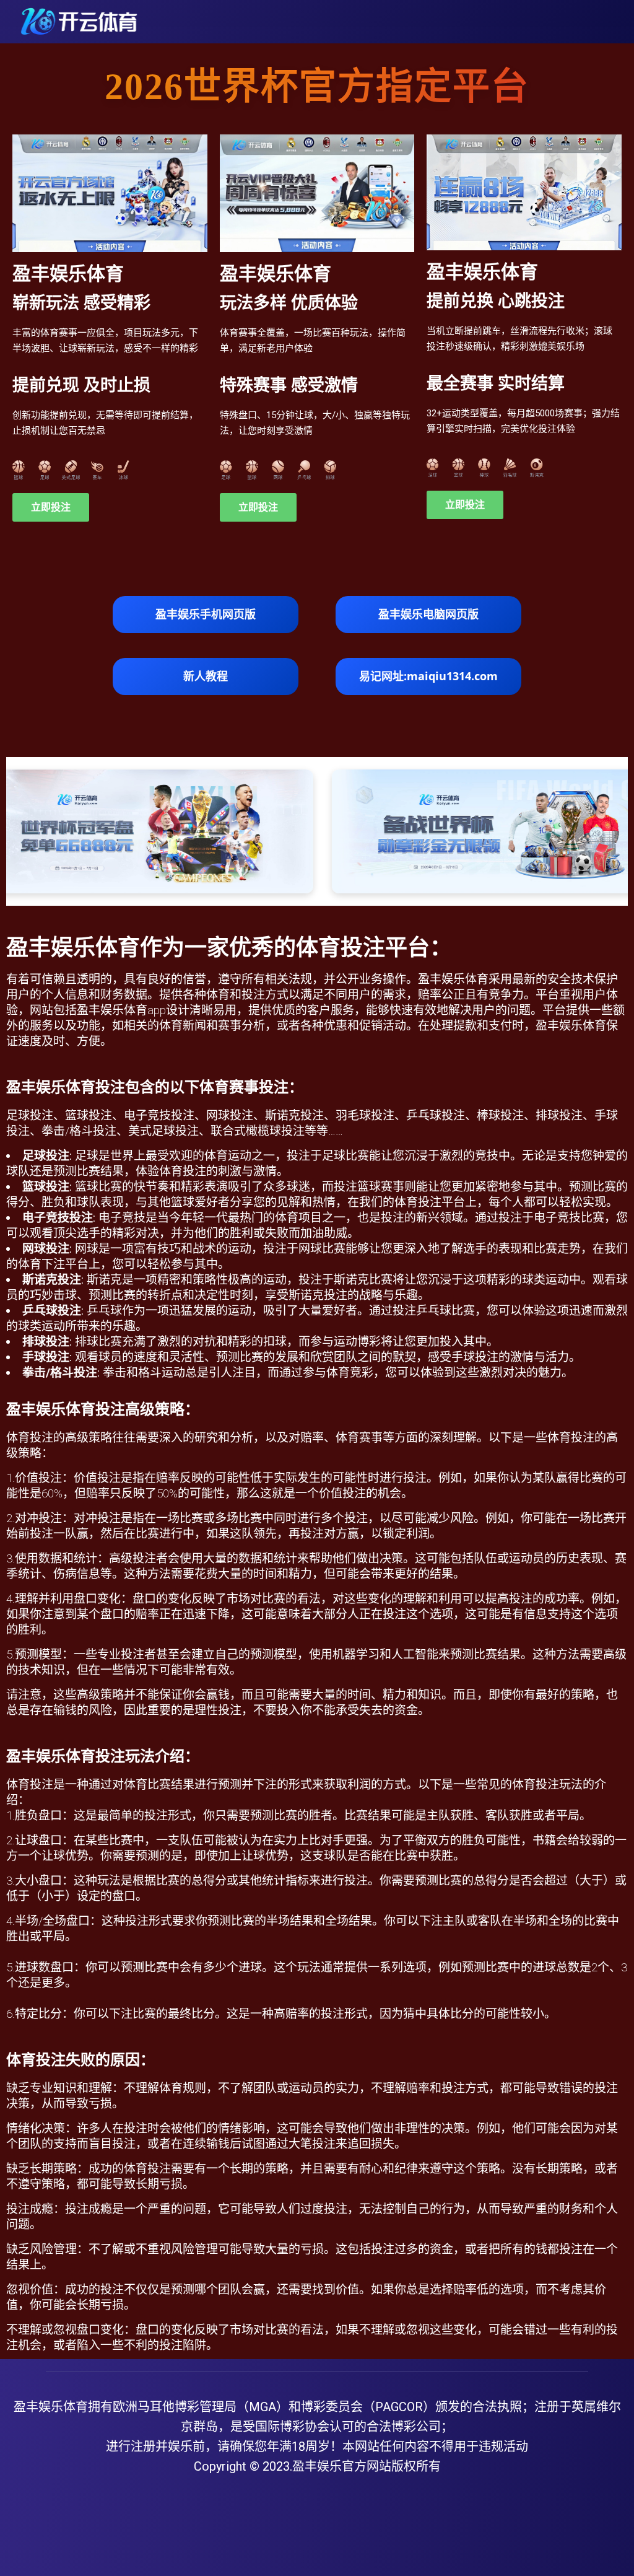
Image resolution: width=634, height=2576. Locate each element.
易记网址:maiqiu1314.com (428, 676)
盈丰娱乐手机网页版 (206, 614)
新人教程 (206, 676)
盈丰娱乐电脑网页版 (428, 614)
